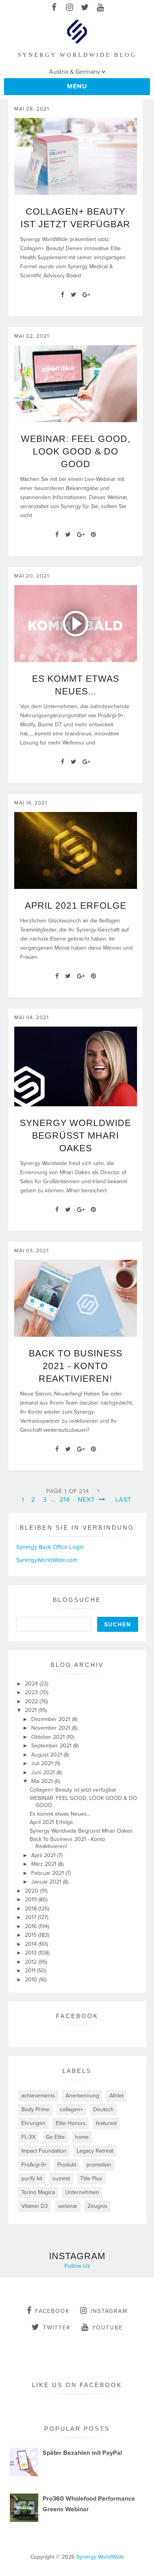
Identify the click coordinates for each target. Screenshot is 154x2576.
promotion (99, 2165)
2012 (32, 1962)
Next (87, 1500)
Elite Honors (71, 2123)
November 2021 (52, 1728)
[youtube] (100, 8)
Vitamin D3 (35, 2206)
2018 (32, 1909)
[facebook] (54, 8)
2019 (32, 1900)
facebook (52, 2311)
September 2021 (52, 1746)
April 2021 (44, 1855)
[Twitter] (73, 295)
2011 (31, 1971)
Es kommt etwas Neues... (60, 1814)
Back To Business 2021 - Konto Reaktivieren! (76, 1366)
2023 (32, 1692)
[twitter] (85, 8)
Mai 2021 (43, 1781)
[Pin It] (93, 535)
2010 (32, 1980)
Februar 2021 (48, 1873)
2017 (31, 1917)
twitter (57, 2328)
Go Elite (55, 2137)
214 (65, 1500)
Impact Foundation (44, 2151)
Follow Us (77, 2266)
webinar (68, 2206)
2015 (32, 1935)
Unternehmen (82, 2192)
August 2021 (47, 1755)
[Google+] (86, 295)
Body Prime (35, 2109)
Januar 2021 (47, 1882)
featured (106, 2123)
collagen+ (71, 2109)
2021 (32, 1710)
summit (61, 2178)
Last (123, 1500)
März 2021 (45, 1864)
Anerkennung (82, 2096)
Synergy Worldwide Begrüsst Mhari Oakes (75, 1136)
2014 (32, 1944)
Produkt (67, 2165)
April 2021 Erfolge (76, 905)
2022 (32, 1701)
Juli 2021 (43, 1763)
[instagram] (69, 8)
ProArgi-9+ (34, 2165)
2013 (32, 1953)
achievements (38, 2096)
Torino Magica (38, 2192)
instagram (109, 2311)
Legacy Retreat (95, 2151)
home (82, 2137)
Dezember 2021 (52, 1719)
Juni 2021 (44, 1773)
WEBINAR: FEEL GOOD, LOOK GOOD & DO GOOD (76, 451)
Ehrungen (33, 2123)
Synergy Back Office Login (50, 1547)
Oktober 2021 (49, 1737)
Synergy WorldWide (100, 2557)
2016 (32, 1926)
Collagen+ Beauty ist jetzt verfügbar (73, 1790)
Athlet (116, 2096)
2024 (32, 1684)
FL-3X (28, 2137)
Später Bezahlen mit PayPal (82, 2453)
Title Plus (91, 2178)
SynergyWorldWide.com (47, 1560)
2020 (32, 1891)
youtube (107, 2328)
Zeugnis (98, 2206)
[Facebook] (63, 295)
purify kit (32, 2178)
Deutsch (103, 2109)
